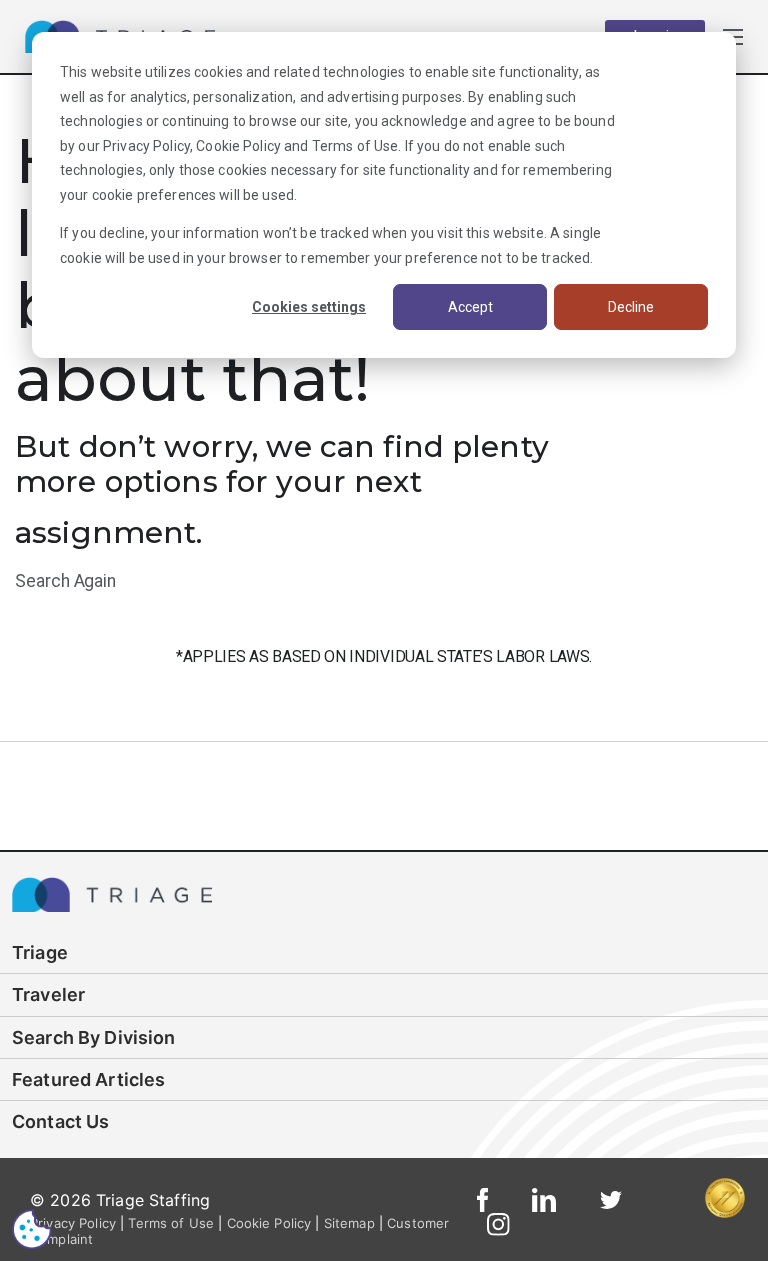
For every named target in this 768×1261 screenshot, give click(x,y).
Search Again (65, 581)
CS (32, 1228)
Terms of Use (355, 146)
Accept (470, 307)
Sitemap (349, 1223)
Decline (631, 307)
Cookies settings (309, 307)
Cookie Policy (238, 146)
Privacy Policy (146, 146)
